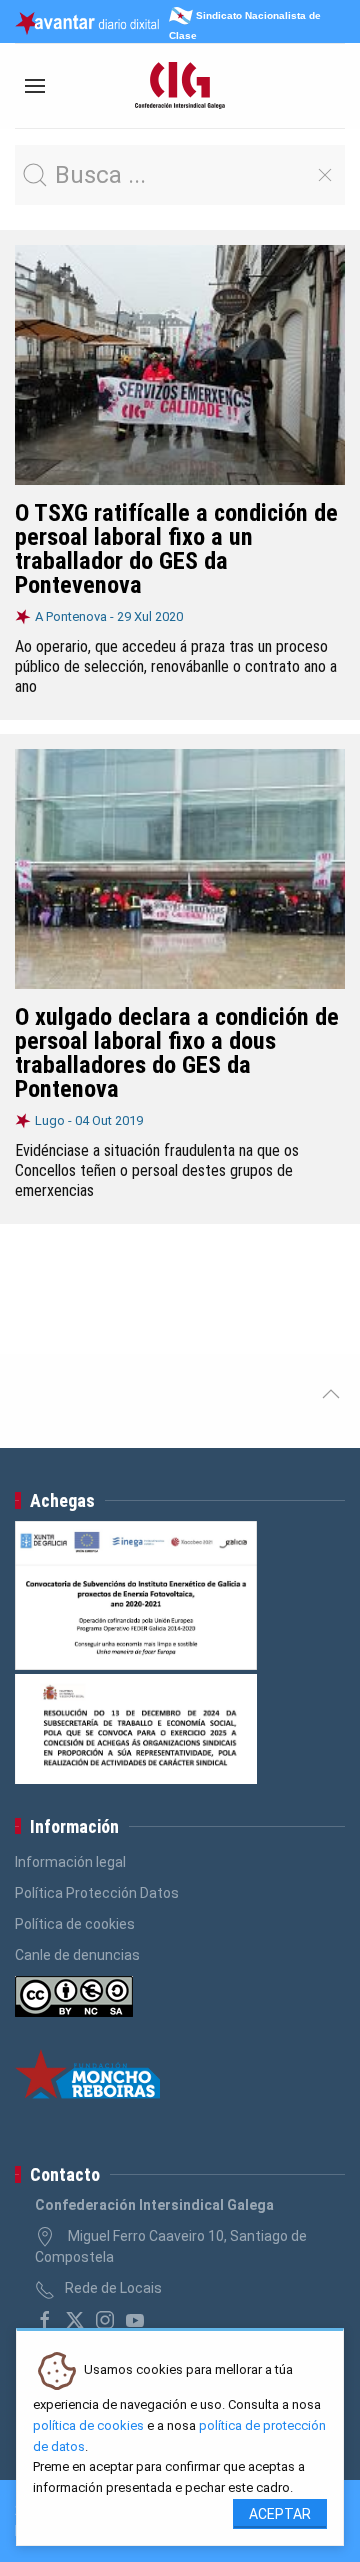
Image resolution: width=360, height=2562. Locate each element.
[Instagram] (105, 2320)
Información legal (70, 1862)
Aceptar (280, 2514)
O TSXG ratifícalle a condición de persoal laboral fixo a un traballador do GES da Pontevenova (176, 549)
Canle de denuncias (77, 1955)
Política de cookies (75, 1924)
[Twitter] (75, 2320)
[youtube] (135, 2320)
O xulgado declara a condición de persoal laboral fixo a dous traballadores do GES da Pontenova (177, 1053)
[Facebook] (45, 2320)
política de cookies (88, 2425)
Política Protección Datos (97, 1893)
